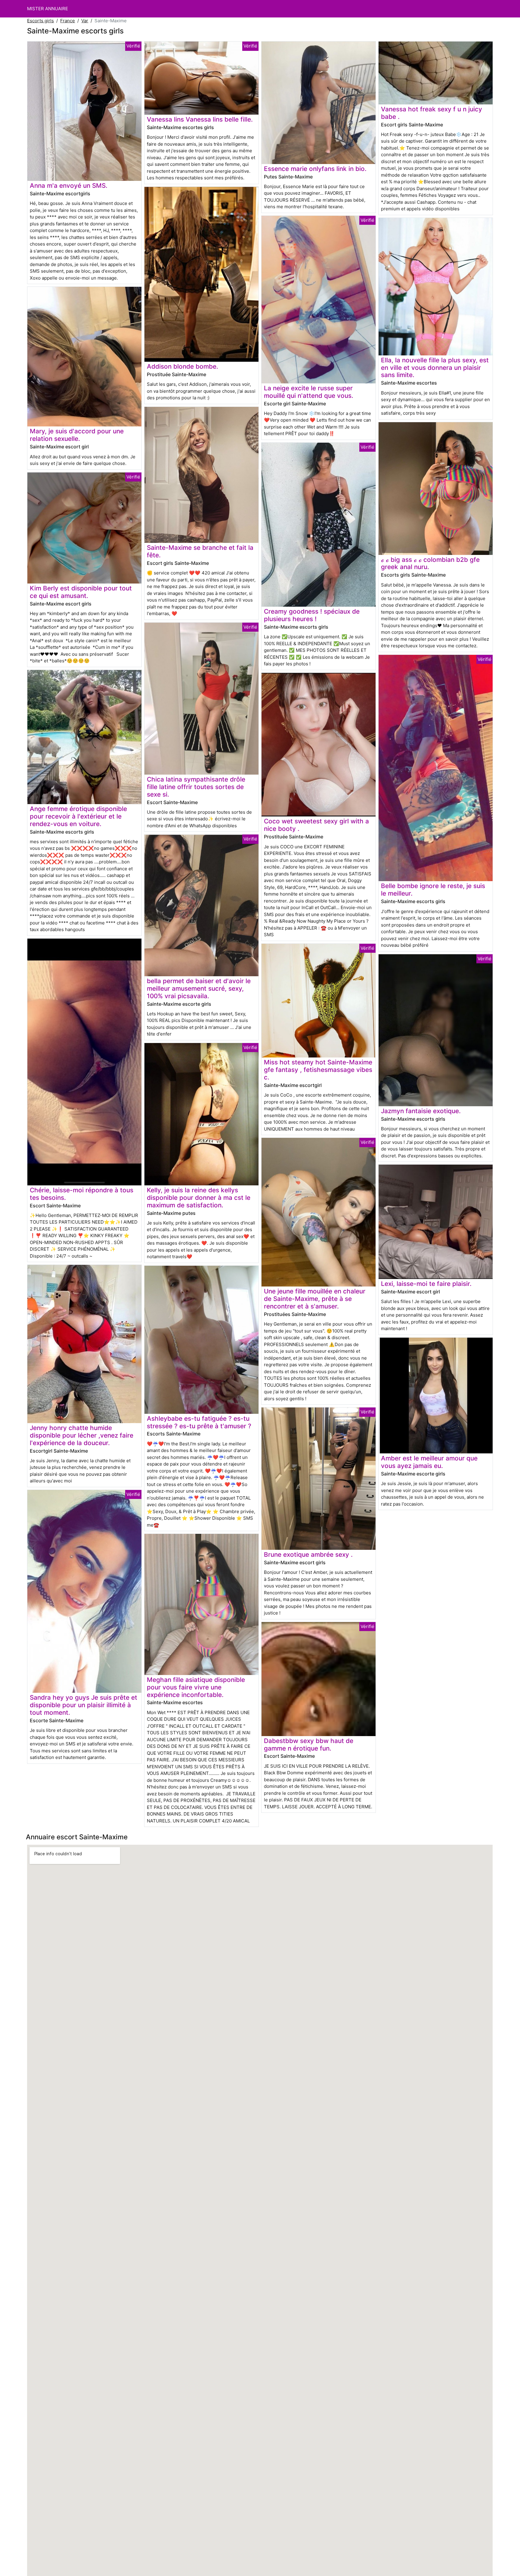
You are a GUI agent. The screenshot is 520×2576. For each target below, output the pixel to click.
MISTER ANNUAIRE (48, 9)
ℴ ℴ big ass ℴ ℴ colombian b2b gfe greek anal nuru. (430, 563)
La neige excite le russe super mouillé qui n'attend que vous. (309, 392)
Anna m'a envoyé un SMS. (69, 186)
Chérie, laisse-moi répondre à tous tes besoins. (82, 1194)
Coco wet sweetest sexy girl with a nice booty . (316, 825)
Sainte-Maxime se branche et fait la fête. (200, 551)
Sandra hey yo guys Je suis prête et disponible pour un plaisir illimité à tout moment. (84, 1705)
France (68, 21)
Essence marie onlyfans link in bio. (315, 169)
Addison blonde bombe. (183, 366)
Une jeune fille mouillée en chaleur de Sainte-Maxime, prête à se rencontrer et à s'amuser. (315, 1299)
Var (85, 21)
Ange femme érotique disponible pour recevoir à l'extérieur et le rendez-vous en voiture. (78, 816)
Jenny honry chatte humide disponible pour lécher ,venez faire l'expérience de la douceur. (82, 1435)
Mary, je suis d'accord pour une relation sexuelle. (77, 435)
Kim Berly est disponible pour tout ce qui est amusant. (81, 592)
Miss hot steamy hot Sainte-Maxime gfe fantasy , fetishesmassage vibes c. (318, 1070)
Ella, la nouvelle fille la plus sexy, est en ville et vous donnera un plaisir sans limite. (435, 368)
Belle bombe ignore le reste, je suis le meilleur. (433, 890)
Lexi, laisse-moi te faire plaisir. (426, 1284)
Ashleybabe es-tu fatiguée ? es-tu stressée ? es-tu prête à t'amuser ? (199, 1422)
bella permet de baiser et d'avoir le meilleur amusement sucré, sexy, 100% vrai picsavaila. (199, 988)
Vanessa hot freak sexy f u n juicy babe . (432, 113)
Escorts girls (40, 21)
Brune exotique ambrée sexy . (308, 1554)
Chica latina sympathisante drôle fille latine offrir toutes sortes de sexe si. (196, 787)
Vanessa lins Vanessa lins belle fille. (200, 119)
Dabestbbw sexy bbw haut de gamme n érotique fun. (309, 1745)
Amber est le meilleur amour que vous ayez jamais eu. (429, 1462)
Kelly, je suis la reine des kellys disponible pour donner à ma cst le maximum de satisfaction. (199, 1198)
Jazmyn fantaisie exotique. (421, 1111)
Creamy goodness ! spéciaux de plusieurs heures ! (312, 615)
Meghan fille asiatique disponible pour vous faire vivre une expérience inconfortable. (196, 1687)
